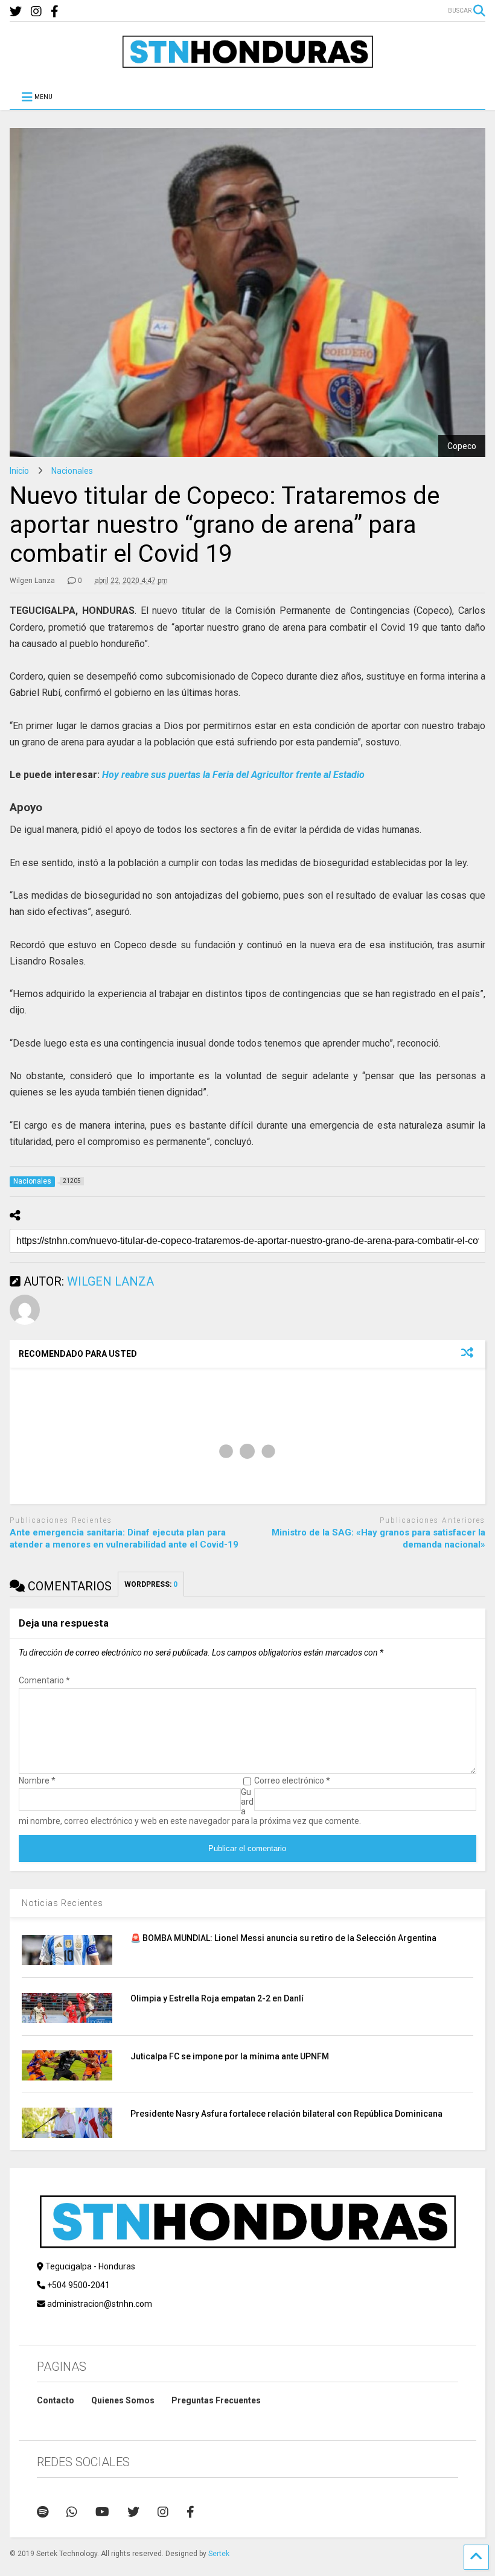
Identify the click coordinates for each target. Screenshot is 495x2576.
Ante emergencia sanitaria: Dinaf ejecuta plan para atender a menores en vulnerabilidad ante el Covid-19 (124, 1538)
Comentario (44, 1680)
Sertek (219, 2554)
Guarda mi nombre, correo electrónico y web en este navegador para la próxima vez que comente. (190, 1806)
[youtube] (102, 2512)
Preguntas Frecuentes (216, 2400)
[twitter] (16, 12)
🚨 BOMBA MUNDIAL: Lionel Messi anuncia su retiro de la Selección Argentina (283, 1938)
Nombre (37, 1781)
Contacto (56, 2400)
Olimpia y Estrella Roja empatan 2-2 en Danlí (217, 1998)
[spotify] (43, 2512)
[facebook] (55, 12)
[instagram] (36, 12)
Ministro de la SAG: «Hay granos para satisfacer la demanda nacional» (378, 1538)
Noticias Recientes (62, 1903)
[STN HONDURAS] (247, 64)
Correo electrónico (292, 1781)
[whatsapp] (72, 2512)
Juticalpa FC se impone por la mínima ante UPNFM (230, 2056)
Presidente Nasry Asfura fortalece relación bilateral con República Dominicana (286, 2114)
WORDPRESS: (151, 1584)
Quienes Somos (123, 2400)
